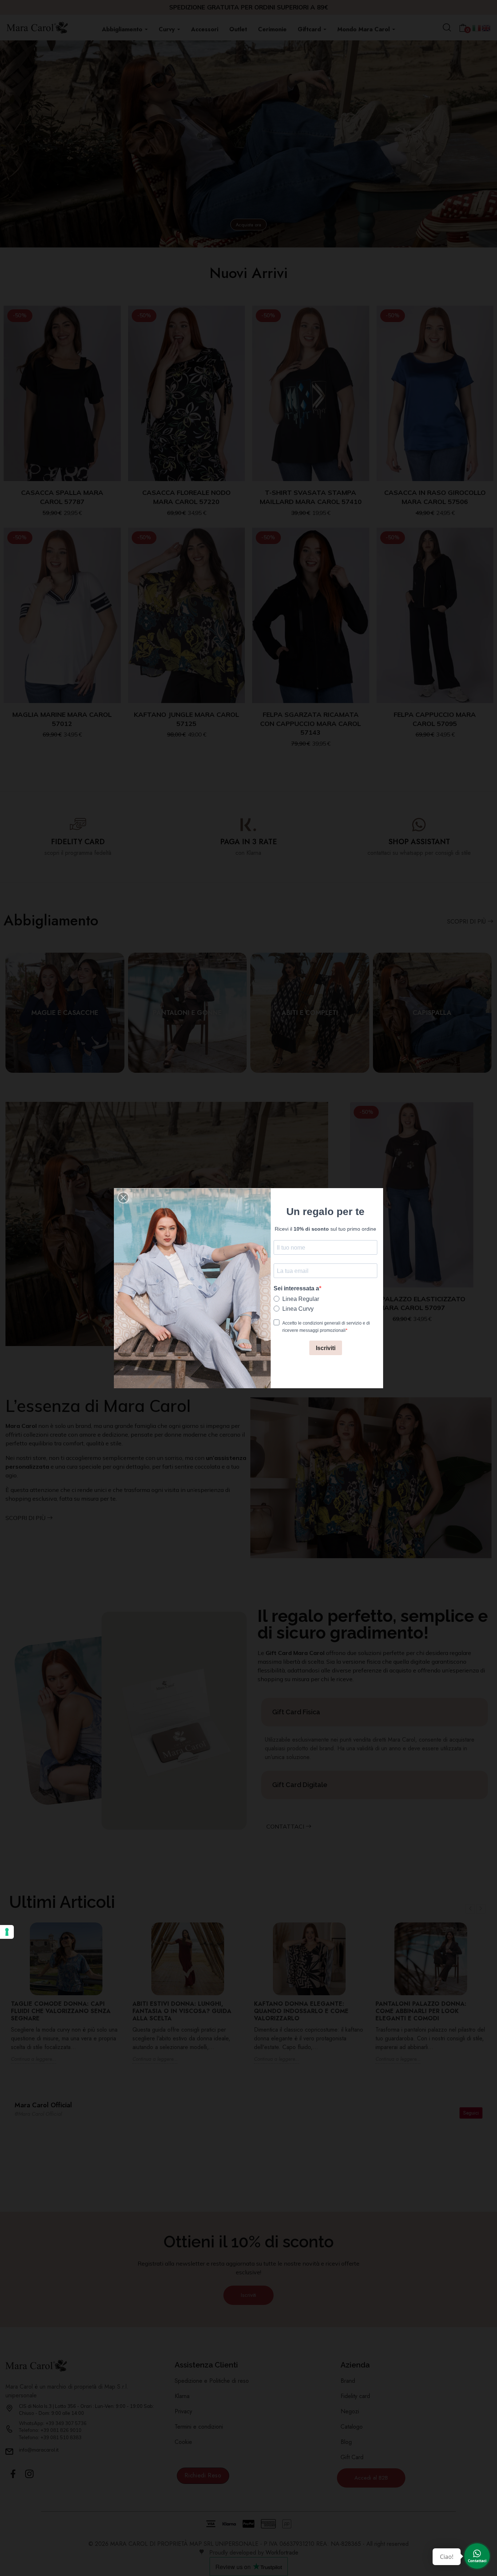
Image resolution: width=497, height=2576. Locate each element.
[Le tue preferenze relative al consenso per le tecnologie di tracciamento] (7, 1932)
